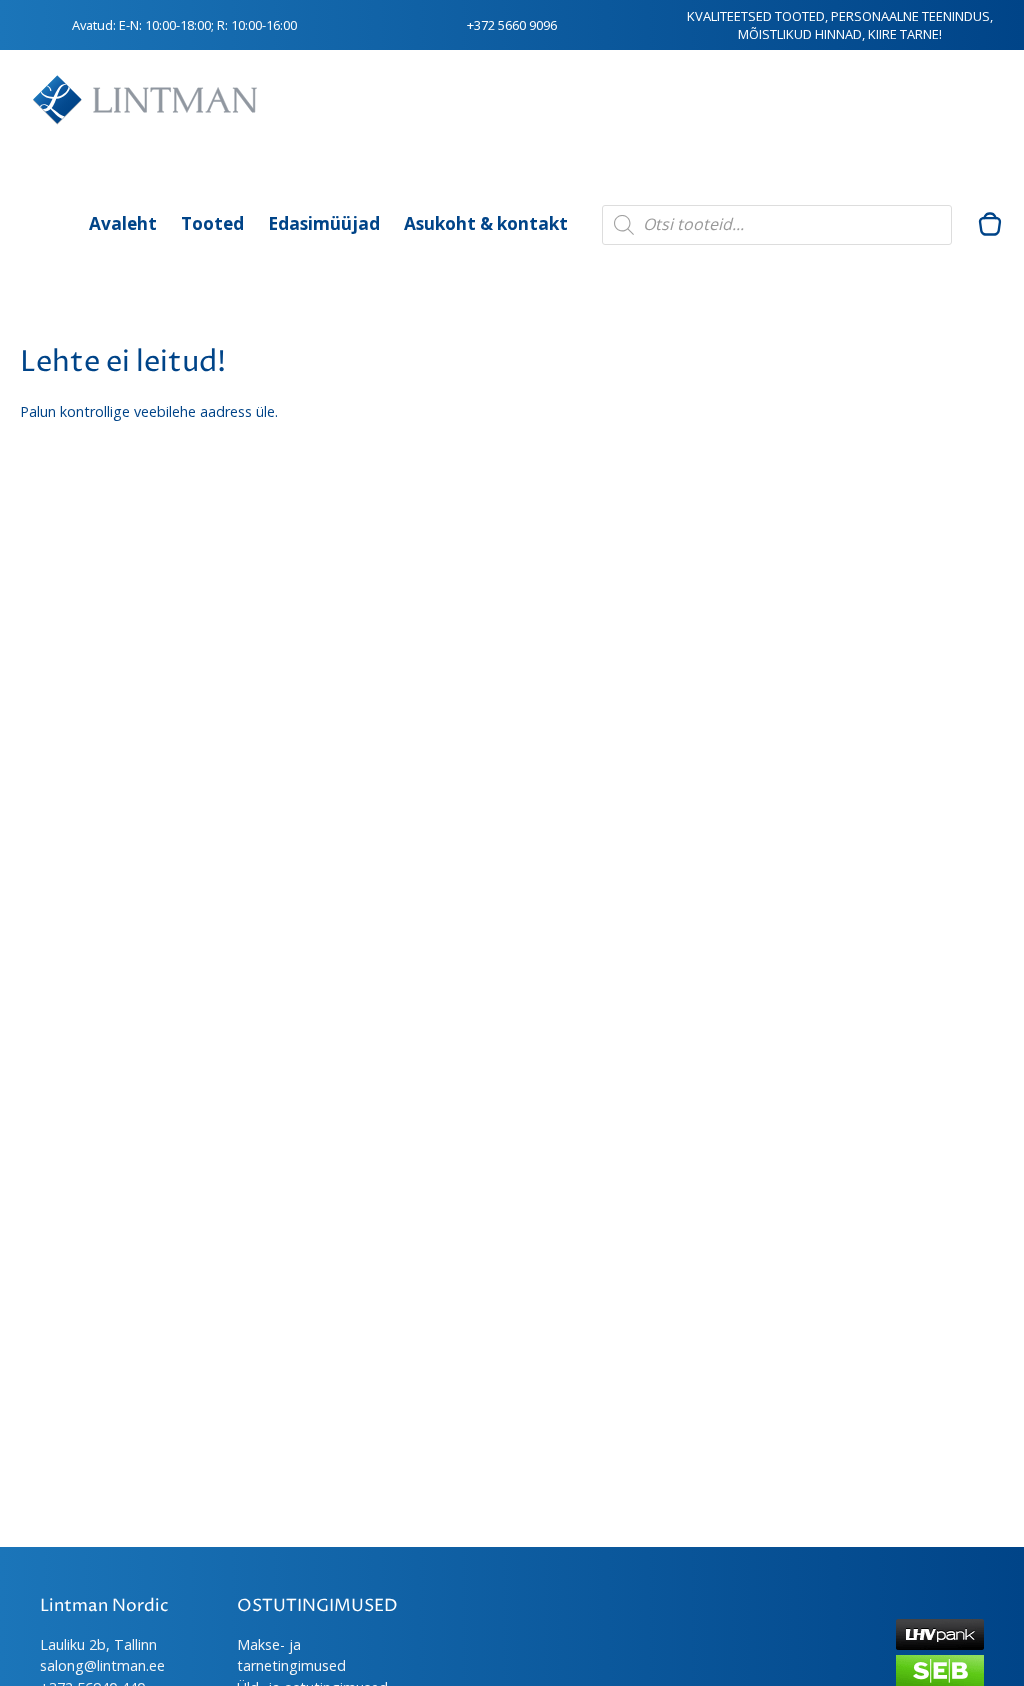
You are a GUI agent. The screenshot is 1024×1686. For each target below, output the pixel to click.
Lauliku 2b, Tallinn (98, 1644)
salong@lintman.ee (102, 1665)
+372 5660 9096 (512, 25)
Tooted (212, 223)
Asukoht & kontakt (486, 223)
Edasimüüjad (324, 223)
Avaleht (123, 223)
